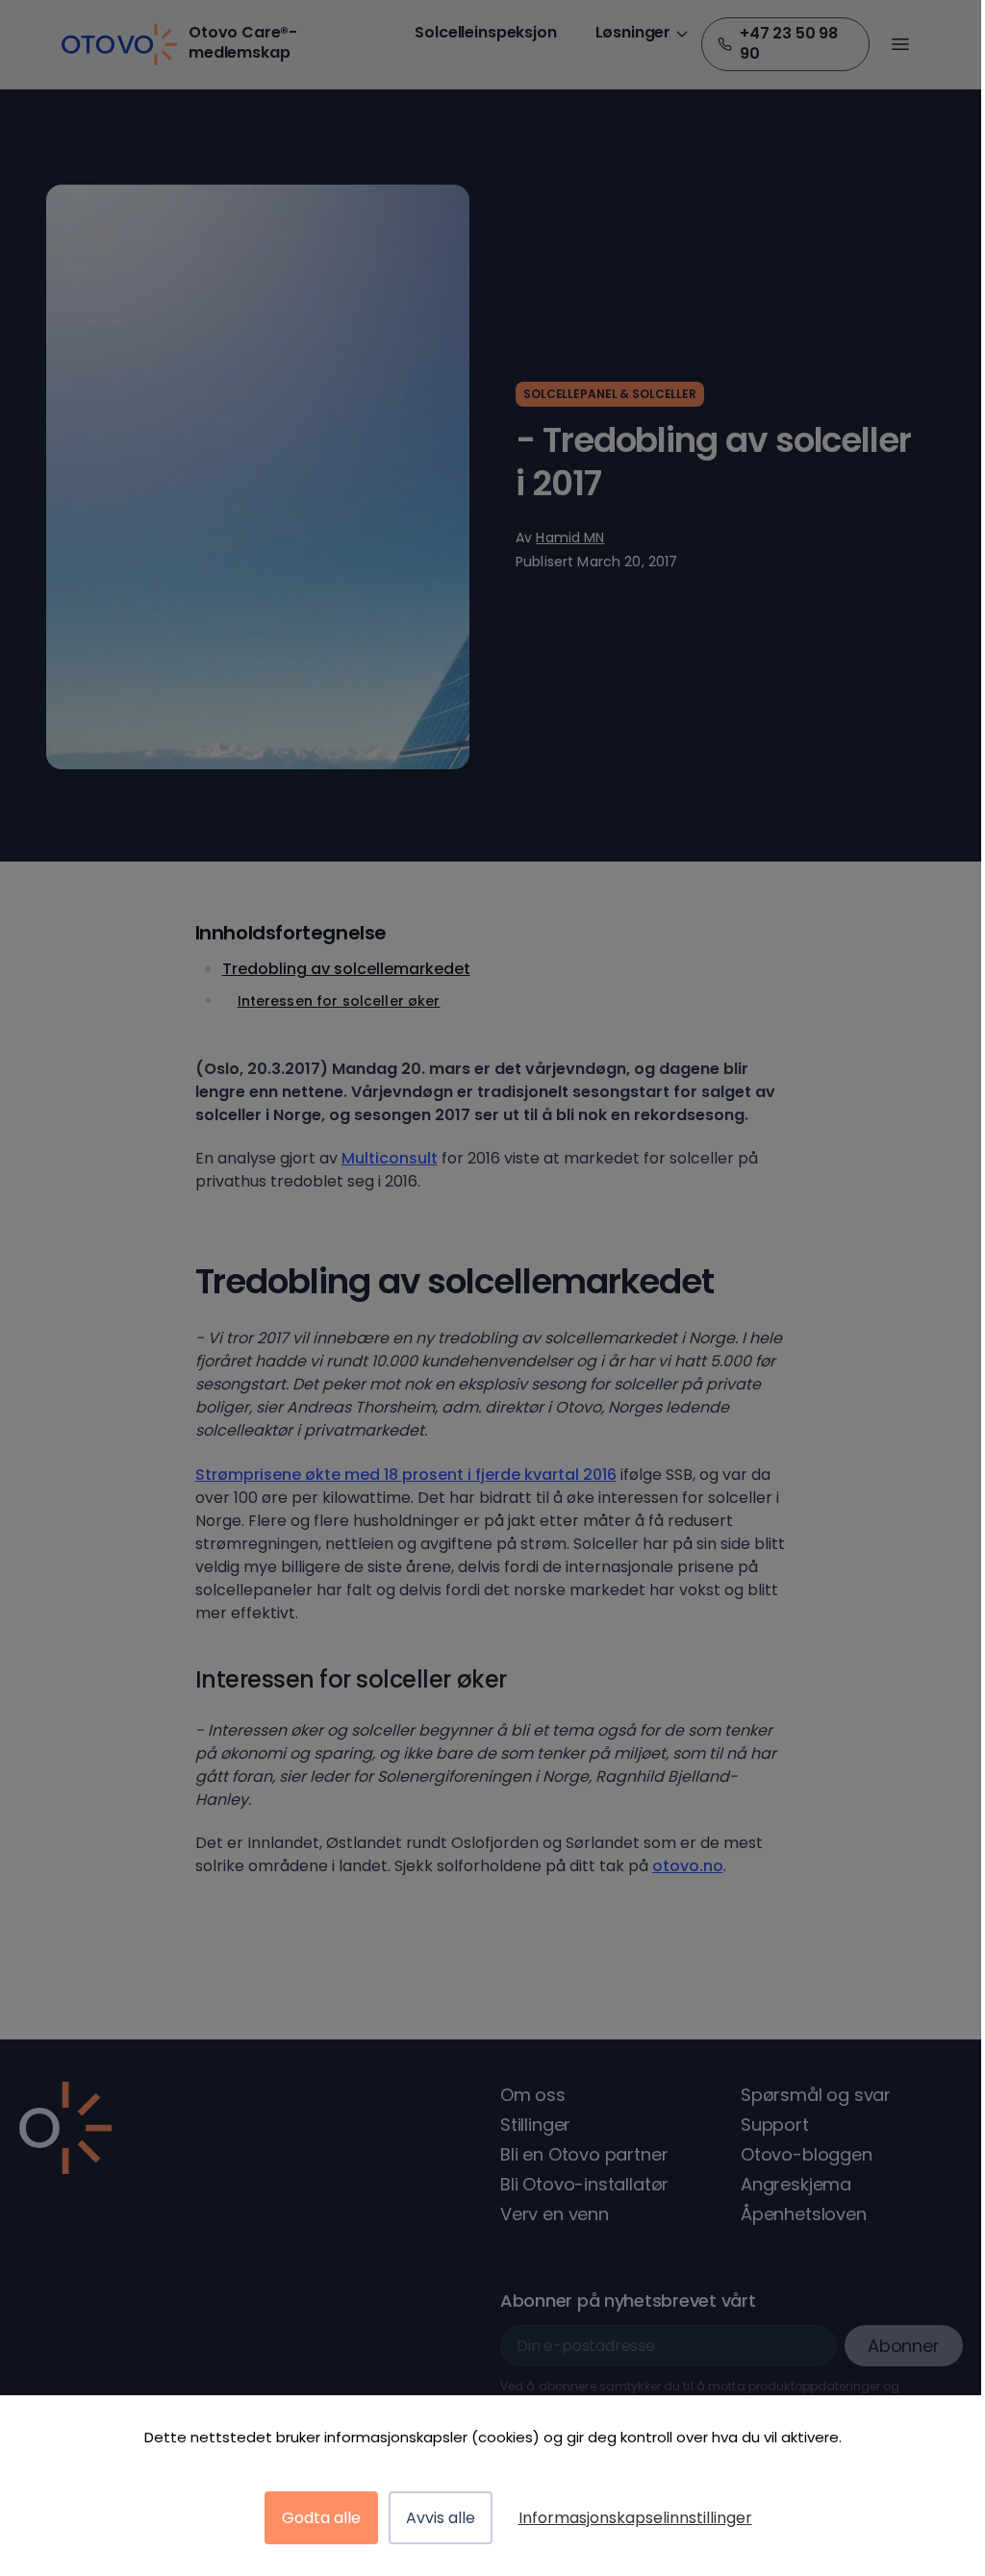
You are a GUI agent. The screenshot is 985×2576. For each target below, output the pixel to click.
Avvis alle (441, 2518)
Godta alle (321, 2518)
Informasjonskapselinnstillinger (635, 2518)
